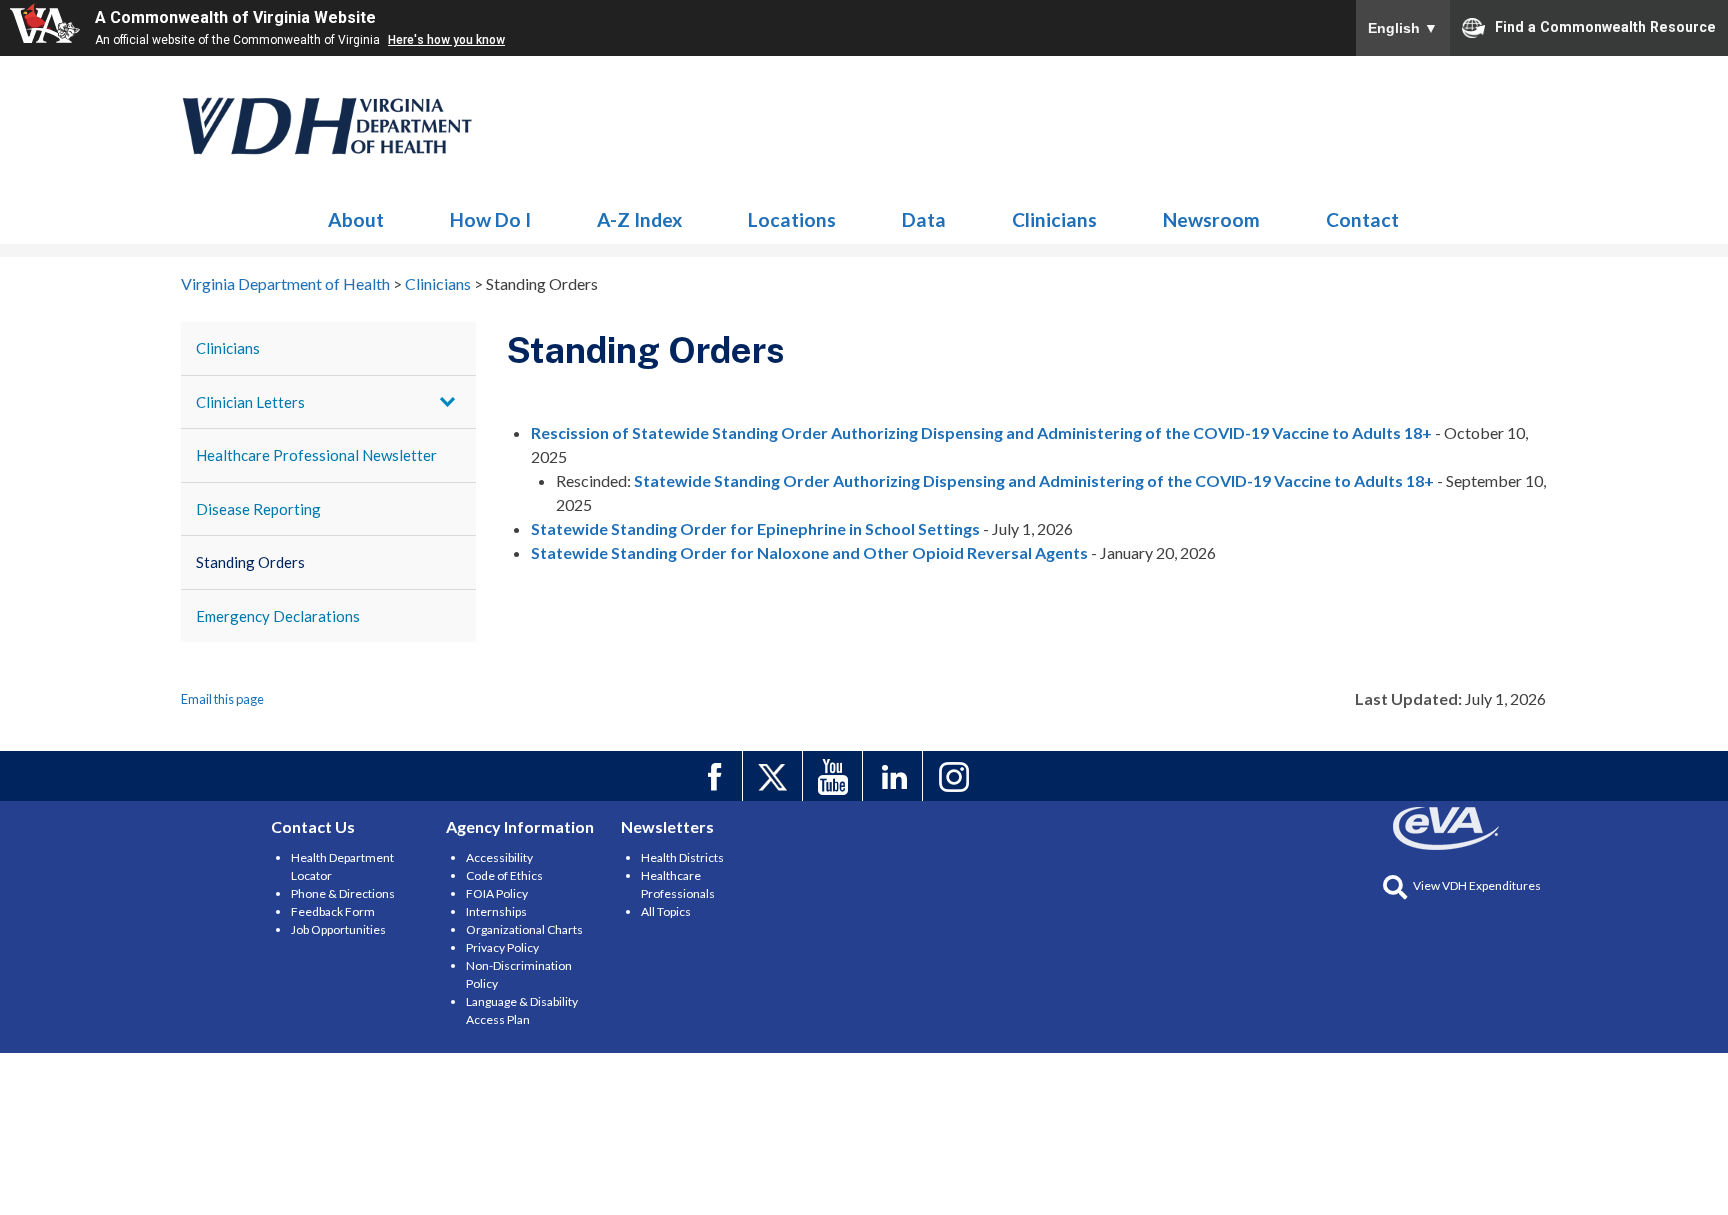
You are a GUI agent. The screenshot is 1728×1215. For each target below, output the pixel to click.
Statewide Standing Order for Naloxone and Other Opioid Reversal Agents (809, 552)
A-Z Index (639, 219)
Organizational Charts (524, 929)
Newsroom (1211, 219)
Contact (1362, 219)
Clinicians (328, 126)
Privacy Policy (502, 947)
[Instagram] (955, 776)
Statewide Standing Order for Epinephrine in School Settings (755, 528)
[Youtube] (835, 776)
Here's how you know (446, 40)
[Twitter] (775, 776)
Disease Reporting (258, 509)
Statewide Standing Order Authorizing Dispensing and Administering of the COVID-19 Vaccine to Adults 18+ (1034, 480)
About (356, 219)
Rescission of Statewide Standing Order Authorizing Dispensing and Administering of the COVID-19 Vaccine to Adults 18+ (981, 432)
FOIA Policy (497, 893)
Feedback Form (333, 911)
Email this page (222, 699)
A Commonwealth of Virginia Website (235, 17)
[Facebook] (715, 776)
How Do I (490, 219)
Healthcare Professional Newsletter (316, 455)
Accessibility (499, 857)
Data (924, 219)
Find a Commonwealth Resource (1605, 26)
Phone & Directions (343, 893)
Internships (496, 911)
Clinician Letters (250, 402)
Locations (792, 219)
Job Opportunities (338, 929)
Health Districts (682, 857)
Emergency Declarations (278, 616)
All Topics (666, 911)
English (1403, 28)
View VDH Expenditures (1477, 885)
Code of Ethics (504, 875)
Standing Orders (250, 562)
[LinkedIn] (895, 776)
